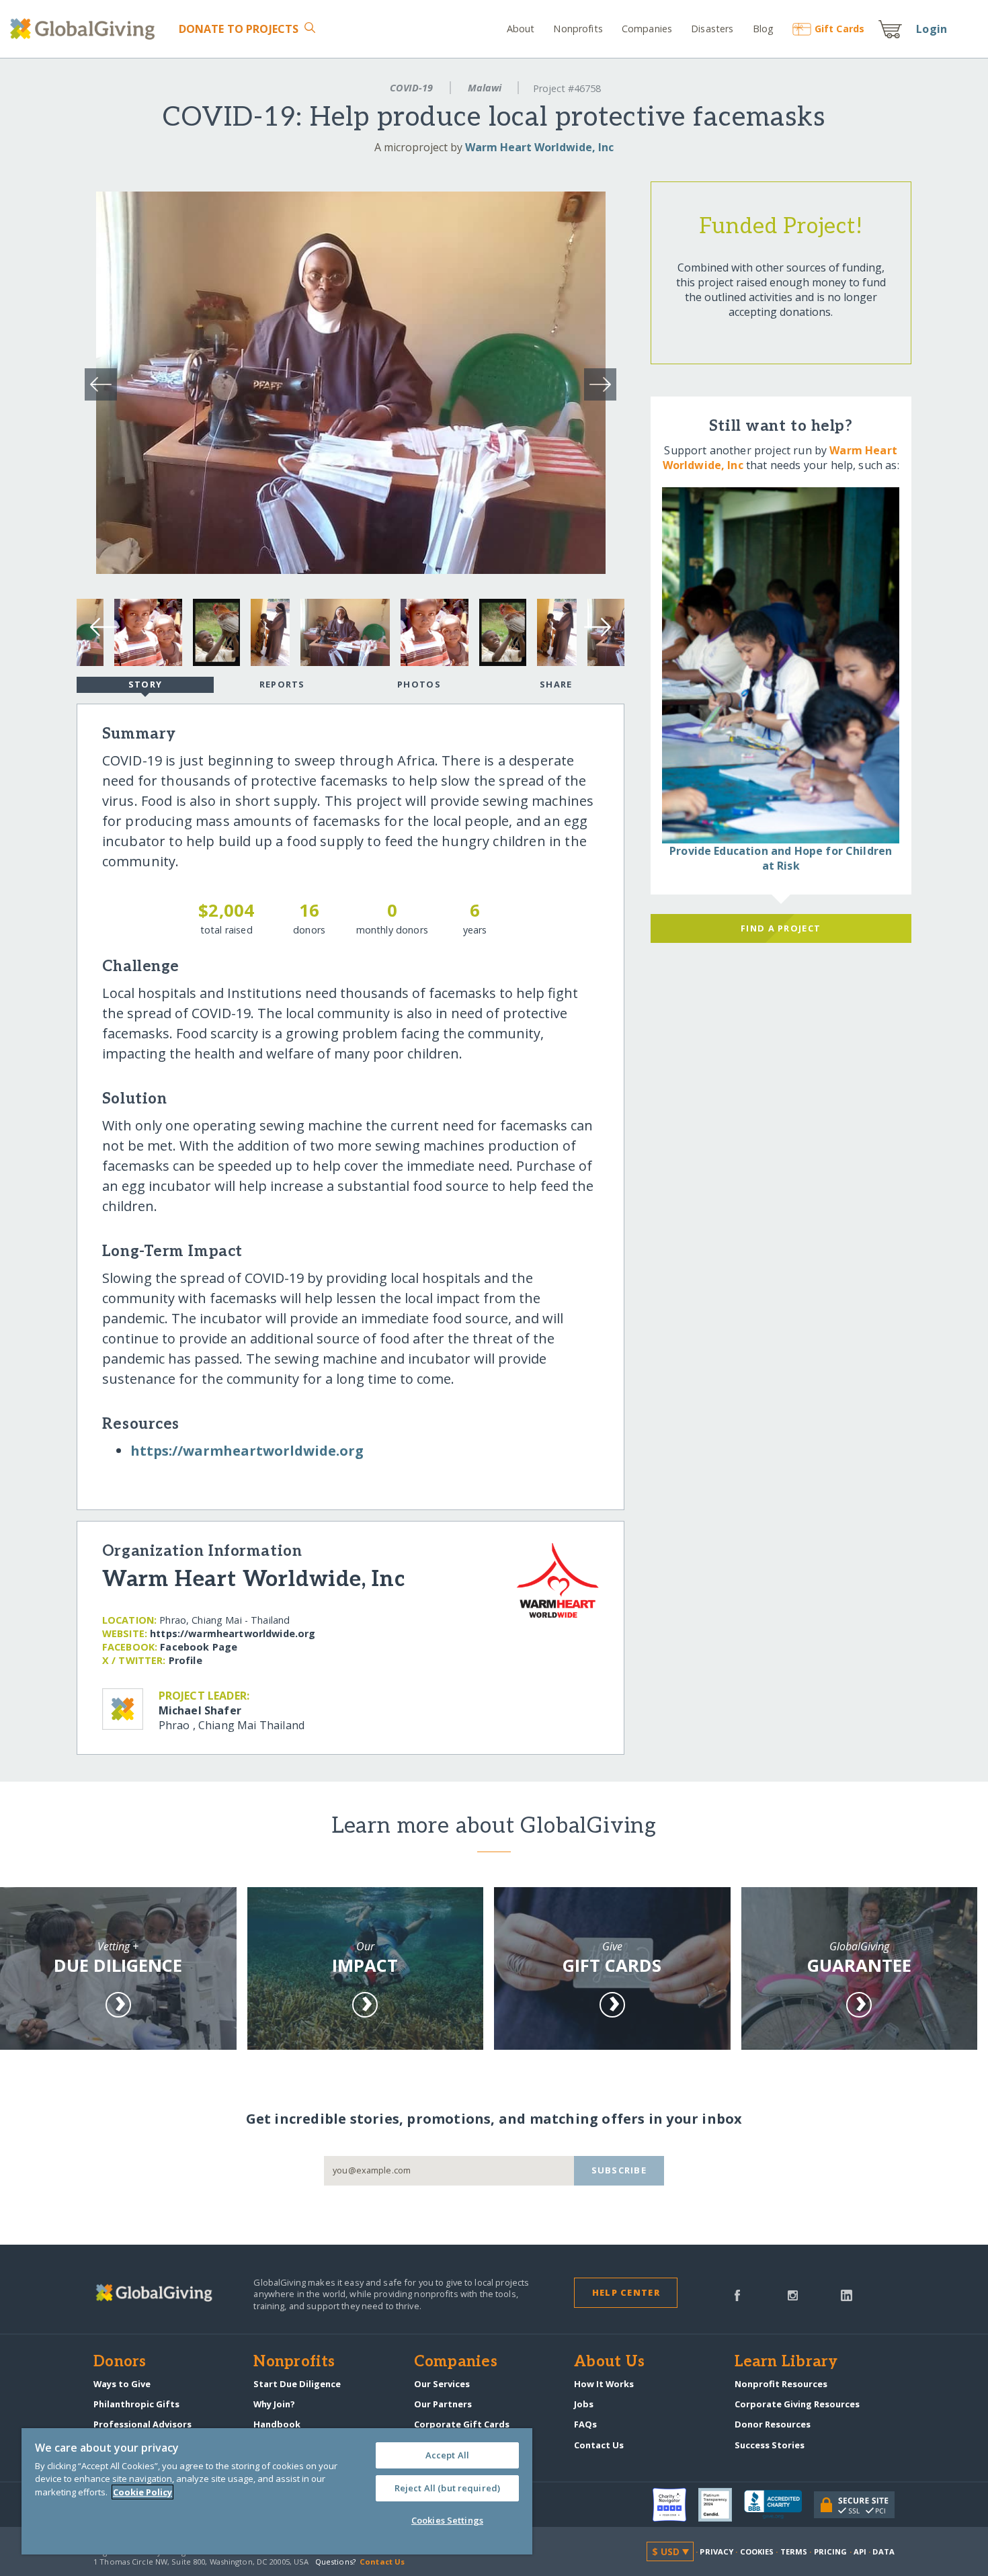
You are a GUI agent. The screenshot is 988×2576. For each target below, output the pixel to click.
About (521, 29)
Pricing (831, 2551)
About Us (609, 2362)
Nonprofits (578, 29)
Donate (239, 29)
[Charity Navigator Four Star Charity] (675, 2505)
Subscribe (619, 2170)
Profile (186, 1660)
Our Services (442, 2384)
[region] (277, 2491)
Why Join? (274, 2404)
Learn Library (786, 2362)
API (860, 2551)
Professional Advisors (142, 2424)
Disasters (712, 29)
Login (932, 29)
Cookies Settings (447, 2520)
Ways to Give (122, 2384)
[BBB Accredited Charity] (779, 2505)
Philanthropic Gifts (136, 2404)
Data (883, 2551)
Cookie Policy (142, 2492)
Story (145, 684)
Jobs (584, 2404)
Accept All (447, 2455)
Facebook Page (199, 1647)
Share (556, 684)
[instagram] (793, 2294)
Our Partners (443, 2404)
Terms (794, 2551)
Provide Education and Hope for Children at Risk (781, 858)
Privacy (716, 2551)
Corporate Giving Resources (797, 2404)
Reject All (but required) (447, 2488)
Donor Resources (773, 2424)
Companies (647, 29)
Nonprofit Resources (781, 2384)
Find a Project (781, 928)
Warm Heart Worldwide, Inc (539, 147)
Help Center (626, 2292)
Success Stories (770, 2445)
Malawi (485, 88)
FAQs (585, 2424)
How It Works (604, 2384)
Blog (763, 29)
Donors (120, 2362)
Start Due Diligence (297, 2384)
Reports (282, 684)
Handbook (277, 2424)
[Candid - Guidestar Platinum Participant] (721, 2505)
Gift (839, 29)
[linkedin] (847, 2294)
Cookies (757, 2551)
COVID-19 (411, 88)
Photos (419, 684)
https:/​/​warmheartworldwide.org (247, 1451)
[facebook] (737, 2294)
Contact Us (599, 2445)
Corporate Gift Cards (462, 2424)
